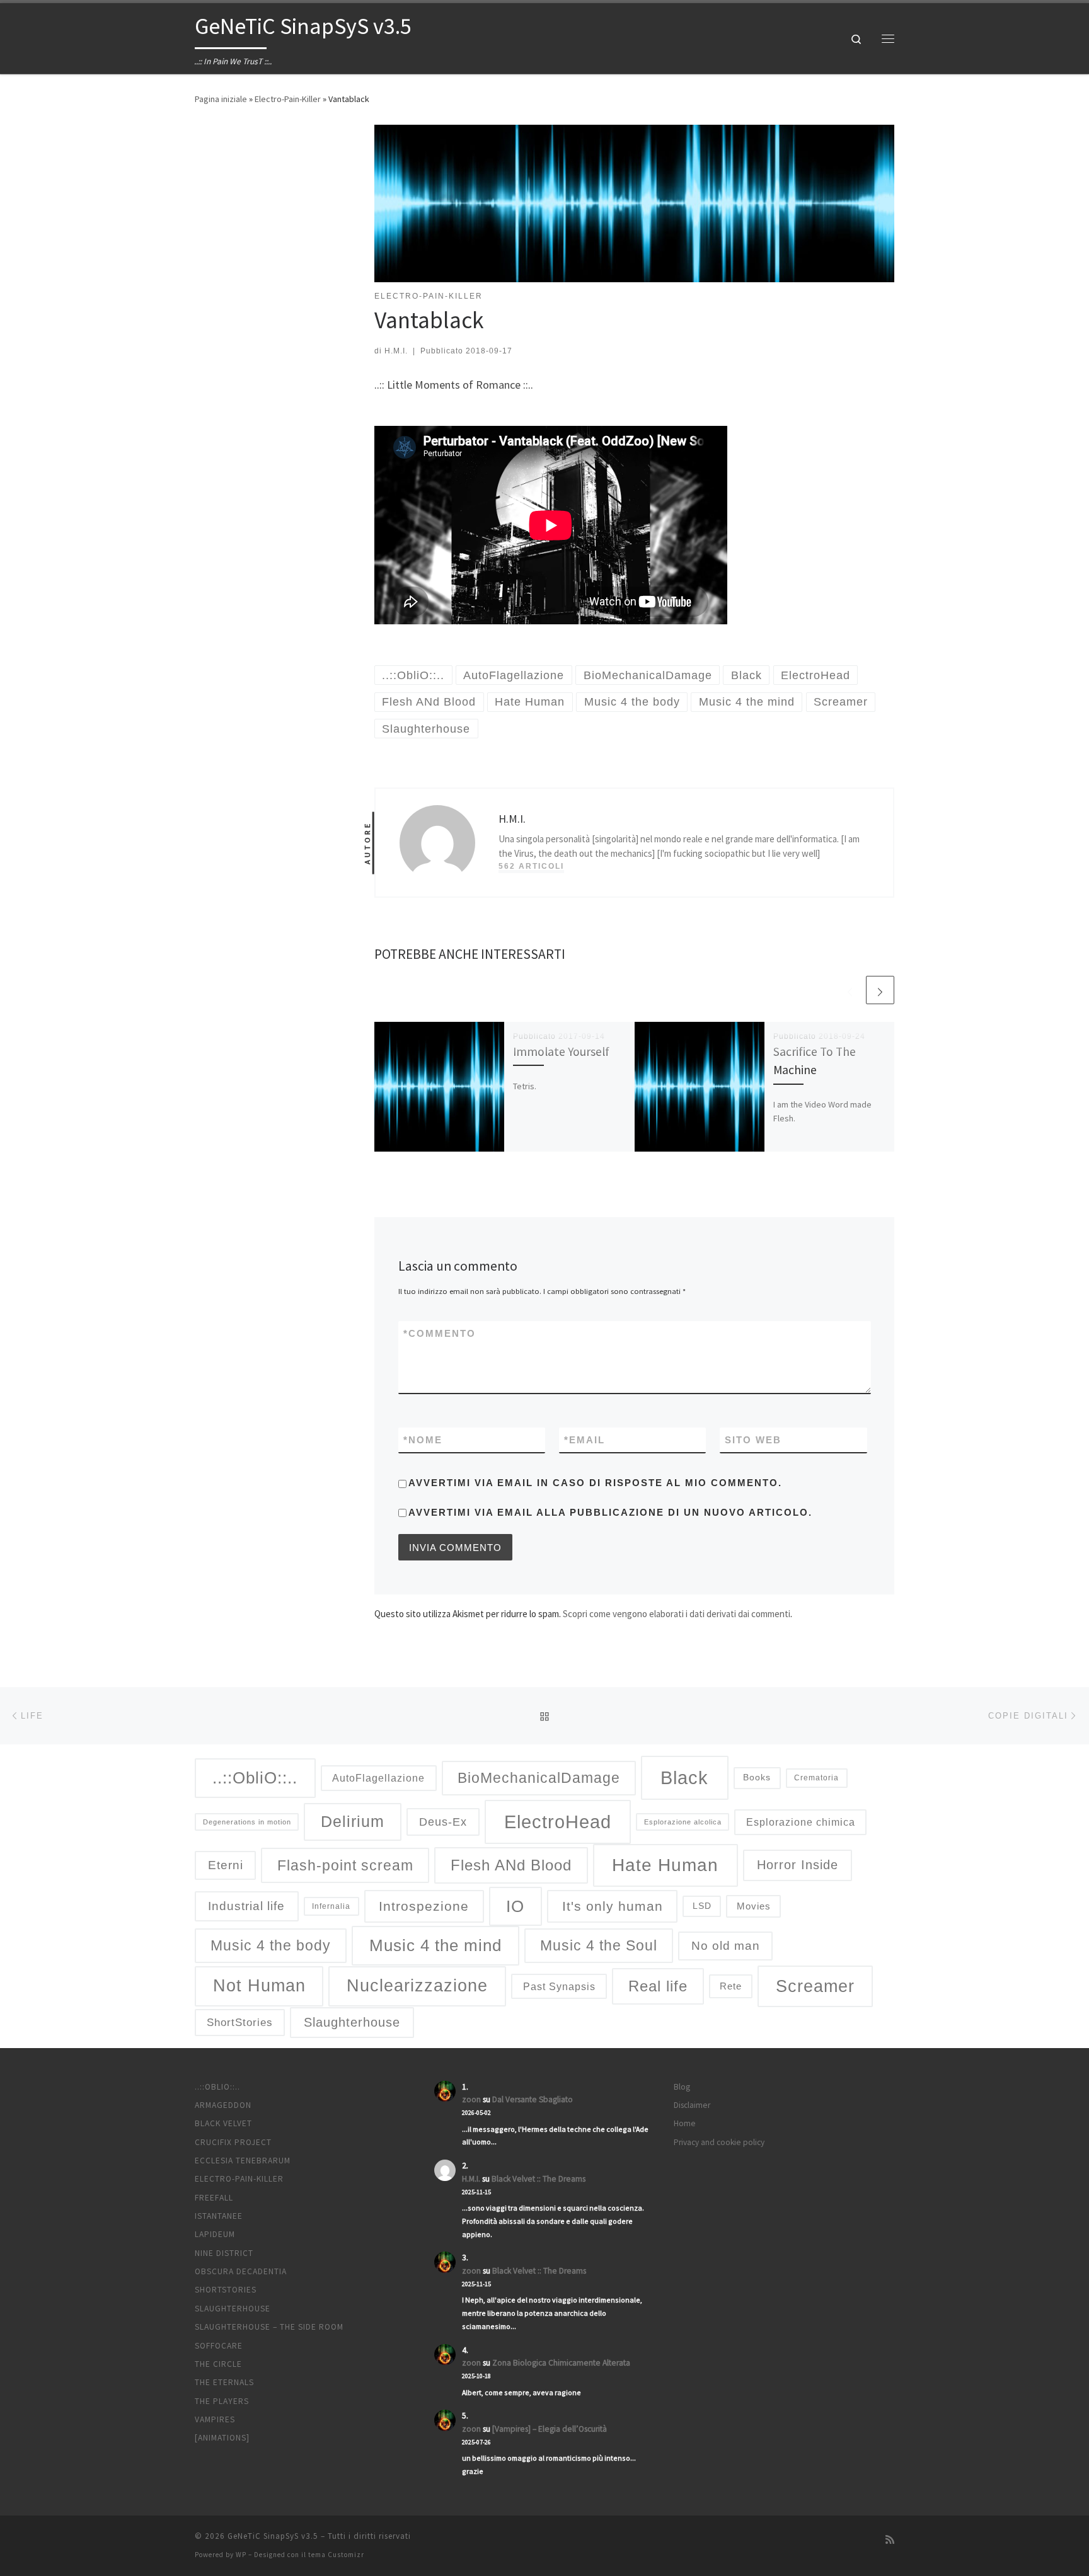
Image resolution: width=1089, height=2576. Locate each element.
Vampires (215, 2419)
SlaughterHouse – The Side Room (269, 2327)
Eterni (226, 1865)
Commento (440, 1333)
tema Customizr (336, 2555)
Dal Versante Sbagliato (533, 2099)
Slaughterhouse (352, 2022)
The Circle (218, 2364)
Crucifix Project (233, 2142)
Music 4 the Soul (599, 1945)
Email (585, 1440)
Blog (682, 2087)
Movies (754, 1906)
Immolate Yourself (561, 1051)
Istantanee (219, 2216)
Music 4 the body (271, 1945)
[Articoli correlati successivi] (880, 990)
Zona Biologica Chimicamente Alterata (561, 2363)
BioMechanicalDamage (539, 1778)
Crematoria (816, 1777)
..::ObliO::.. (255, 1778)
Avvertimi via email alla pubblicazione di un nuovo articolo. (610, 1512)
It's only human (613, 1906)
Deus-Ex (443, 1822)
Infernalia (331, 1906)
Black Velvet (223, 2123)
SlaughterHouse (233, 2309)
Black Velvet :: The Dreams (539, 2179)
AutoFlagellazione (378, 1778)
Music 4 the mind (435, 1945)
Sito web (753, 1440)
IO (515, 1906)
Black (684, 1777)
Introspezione (424, 1906)
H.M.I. (396, 351)
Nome (423, 1440)
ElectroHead (558, 1822)
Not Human (259, 1986)
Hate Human (665, 1865)
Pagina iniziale (221, 99)
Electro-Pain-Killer (288, 99)
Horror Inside (798, 1865)
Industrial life (246, 1906)
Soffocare (219, 2346)
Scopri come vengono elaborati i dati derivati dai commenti (677, 1614)
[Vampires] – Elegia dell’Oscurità (550, 2429)
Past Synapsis (559, 1986)
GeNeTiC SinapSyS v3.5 (273, 2536)
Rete (731, 1986)
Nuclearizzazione (417, 1986)
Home (685, 2123)
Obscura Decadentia (241, 2271)
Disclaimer (692, 2105)
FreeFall (214, 2198)
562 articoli (531, 866)
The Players (222, 2401)
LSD (702, 1906)
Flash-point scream (345, 1865)
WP (241, 2555)
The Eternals (224, 2382)
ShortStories (240, 2023)
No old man (726, 1946)
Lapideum (215, 2234)
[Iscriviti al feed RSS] (890, 2540)
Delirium (353, 1822)
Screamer (815, 1986)
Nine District (224, 2253)
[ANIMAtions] (222, 2438)
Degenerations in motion (247, 1822)
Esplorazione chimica (801, 1822)
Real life (658, 1986)
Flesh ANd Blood (511, 1865)
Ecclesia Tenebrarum (243, 2161)
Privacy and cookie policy (719, 2142)
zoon (471, 2099)
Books (757, 1777)
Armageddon (223, 2105)
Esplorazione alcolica (683, 1822)
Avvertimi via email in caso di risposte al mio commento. (595, 1483)
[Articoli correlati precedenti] (850, 990)
